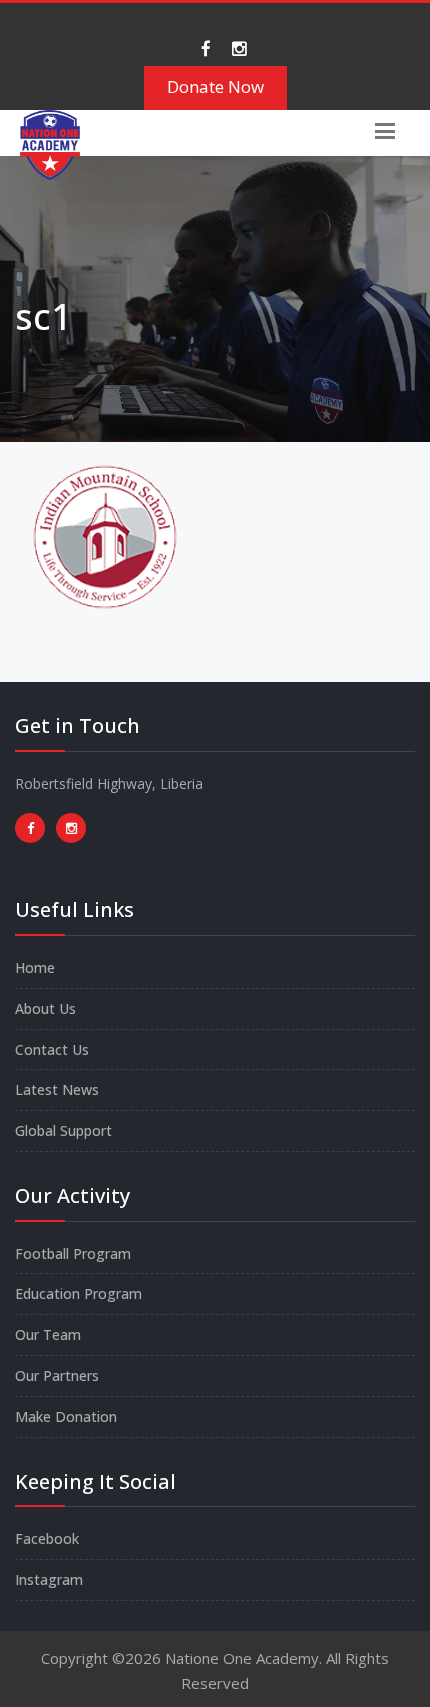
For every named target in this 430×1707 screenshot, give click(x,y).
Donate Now (215, 86)
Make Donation (66, 1416)
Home (35, 967)
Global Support (63, 1130)
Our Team (48, 1334)
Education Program (78, 1293)
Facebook (47, 1538)
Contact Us (52, 1049)
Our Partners (57, 1375)
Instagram (49, 1579)
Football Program (73, 1253)
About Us (45, 1008)
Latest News (57, 1089)
